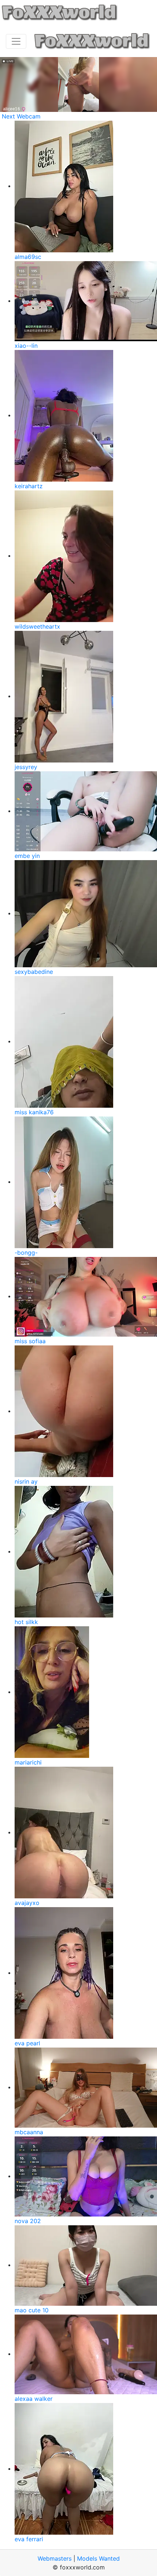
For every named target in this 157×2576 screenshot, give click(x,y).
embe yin (27, 856)
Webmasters (55, 2558)
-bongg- (26, 1253)
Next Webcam (21, 116)
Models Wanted (98, 2558)
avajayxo (27, 1903)
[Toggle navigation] (16, 41)
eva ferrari (29, 2539)
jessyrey (26, 767)
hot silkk (26, 1622)
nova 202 (28, 2221)
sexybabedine (34, 972)
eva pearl (27, 2043)
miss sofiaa (30, 1341)
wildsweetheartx (37, 626)
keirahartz (29, 486)
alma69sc (28, 257)
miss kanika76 (34, 1112)
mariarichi (28, 1762)
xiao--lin (26, 346)
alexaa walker (34, 2399)
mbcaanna (29, 2132)
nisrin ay (26, 1481)
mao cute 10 (32, 2310)
